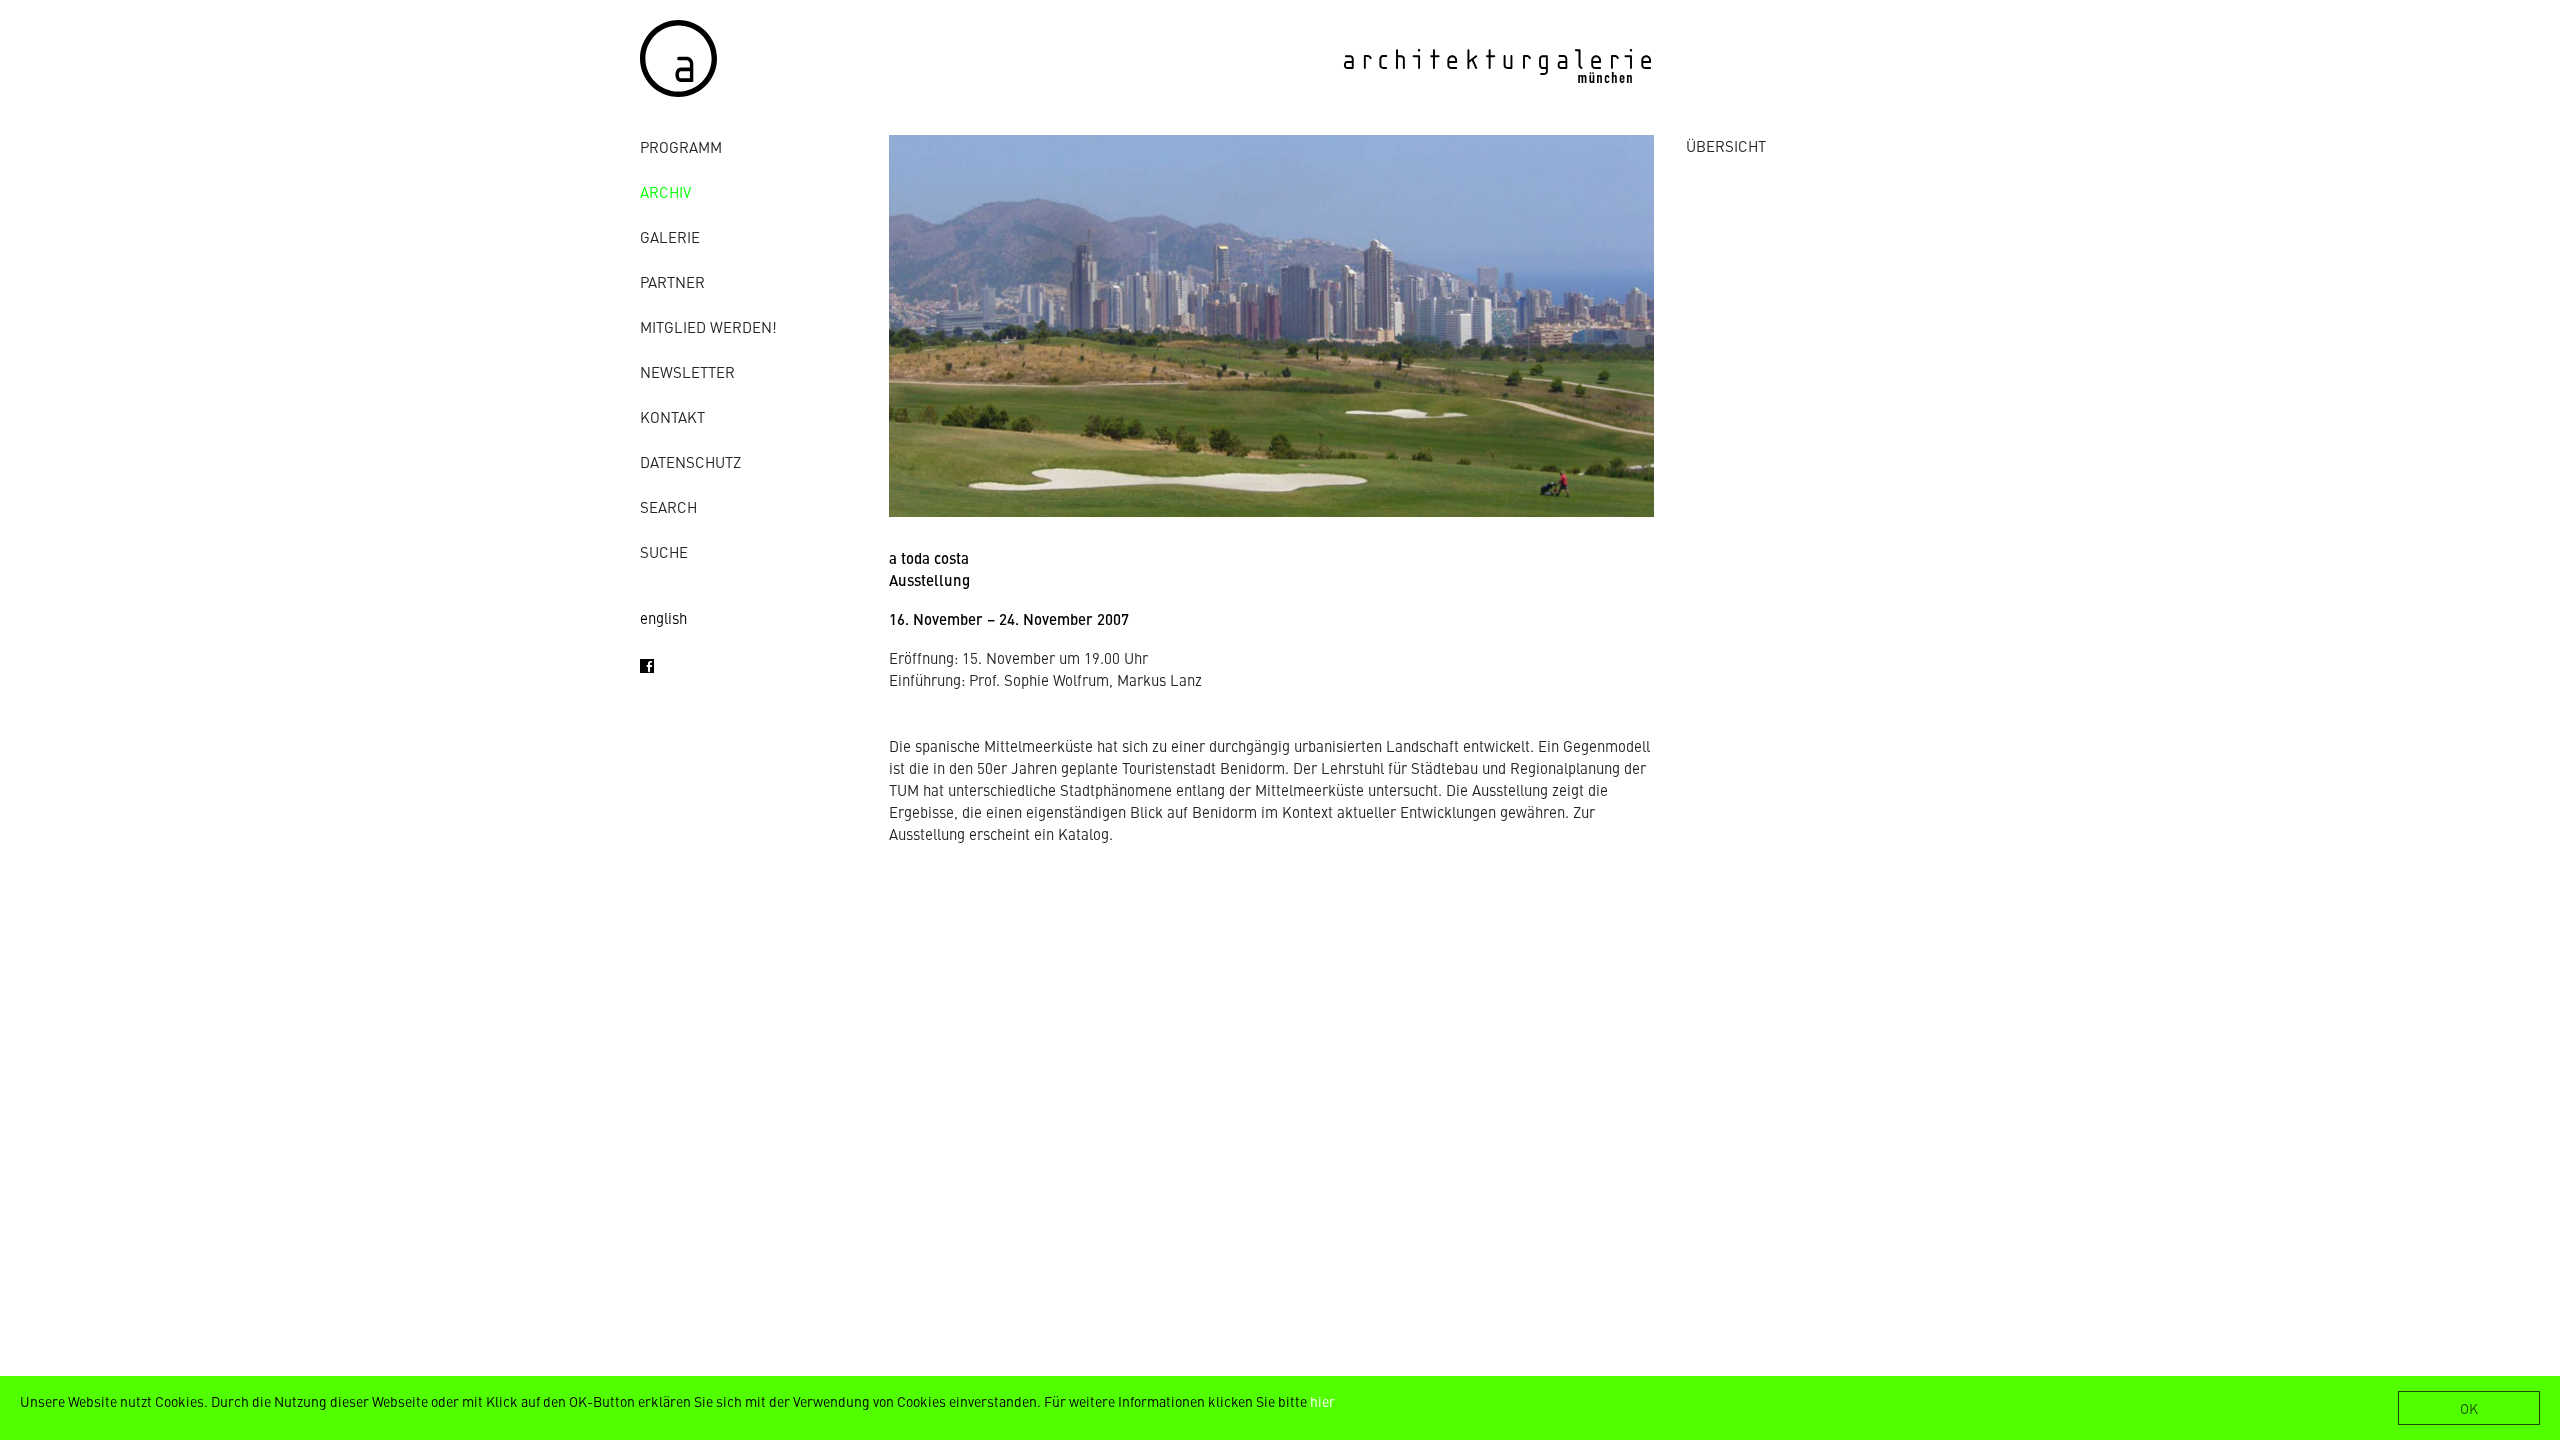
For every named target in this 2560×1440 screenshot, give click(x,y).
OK (2469, 1408)
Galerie (670, 236)
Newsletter (687, 371)
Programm (681, 146)
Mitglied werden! (708, 326)
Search (668, 506)
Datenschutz (690, 461)
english (663, 617)
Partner (672, 281)
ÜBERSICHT (1726, 145)
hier (1322, 1401)
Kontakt (672, 416)
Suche (664, 551)
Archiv (665, 191)
